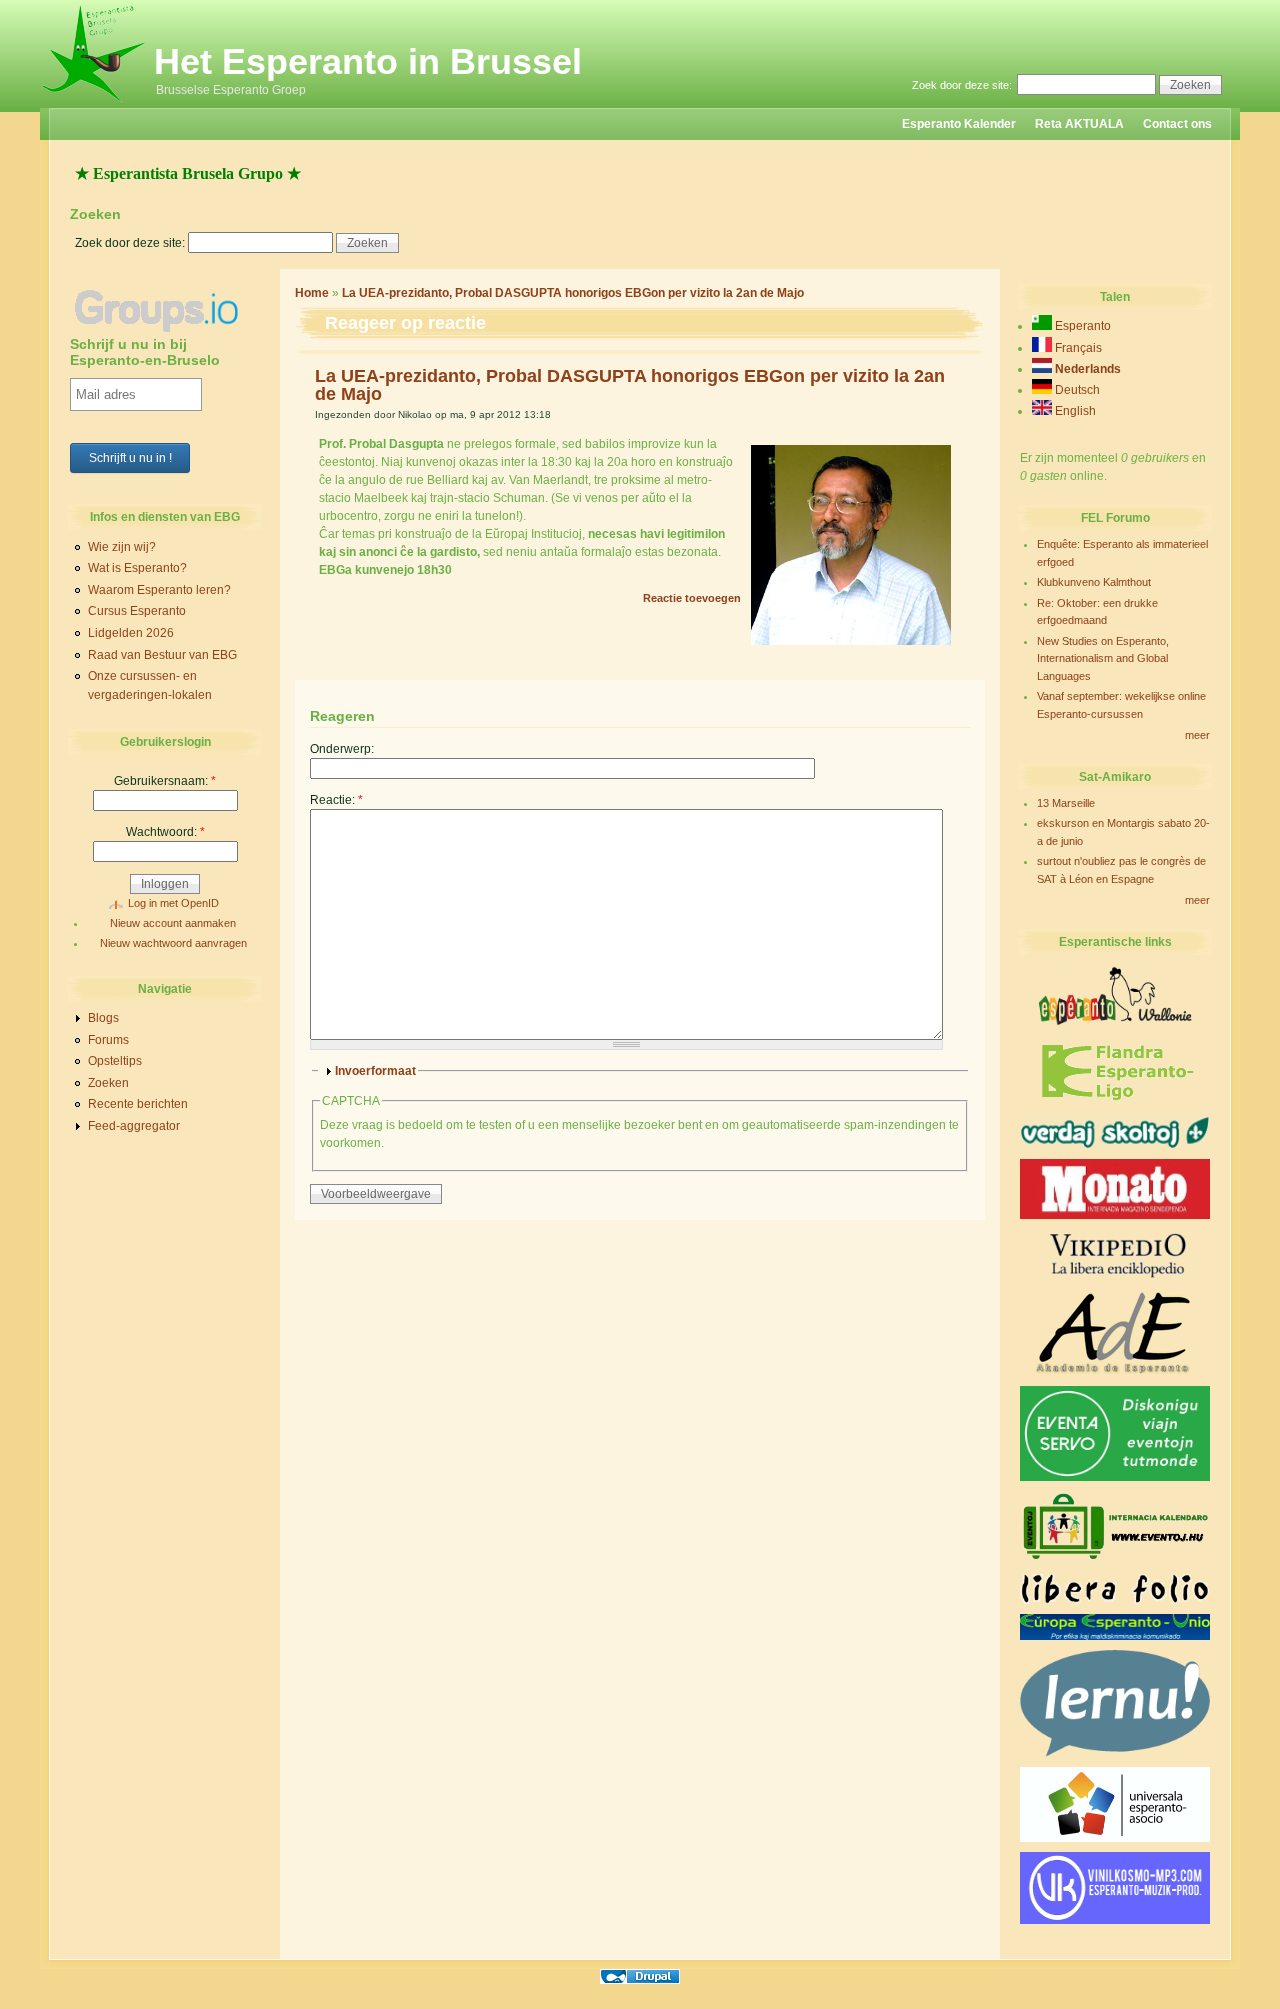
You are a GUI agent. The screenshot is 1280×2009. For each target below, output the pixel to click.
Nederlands (1086, 369)
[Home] (94, 104)
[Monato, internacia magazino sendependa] (1115, 1215)
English (1074, 411)
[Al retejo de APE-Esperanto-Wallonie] (1115, 1023)
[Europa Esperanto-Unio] (1115, 1636)
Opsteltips (115, 1061)
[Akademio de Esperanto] (1115, 1372)
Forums (108, 1040)
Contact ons (1177, 124)
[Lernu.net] (1115, 1753)
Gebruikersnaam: (165, 781)
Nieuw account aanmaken (173, 923)
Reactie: (336, 800)
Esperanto (1081, 326)
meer (1197, 735)
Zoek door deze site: (963, 85)
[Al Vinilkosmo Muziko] (1115, 1920)
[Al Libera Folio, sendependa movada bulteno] (1115, 1600)
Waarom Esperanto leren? (159, 590)
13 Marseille (1066, 803)
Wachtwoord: (165, 832)
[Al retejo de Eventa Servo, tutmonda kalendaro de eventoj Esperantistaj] (1115, 1477)
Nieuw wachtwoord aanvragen (173, 943)
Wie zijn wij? (122, 547)
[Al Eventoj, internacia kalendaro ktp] (1115, 1560)
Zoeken (108, 1083)
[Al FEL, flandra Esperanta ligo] (1115, 1101)
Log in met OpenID (173, 903)
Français (1077, 348)
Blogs (103, 1018)
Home (312, 293)
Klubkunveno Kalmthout (1094, 582)
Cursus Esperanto (137, 611)
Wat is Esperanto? (137, 568)
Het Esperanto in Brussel (368, 61)
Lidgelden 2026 (131, 633)
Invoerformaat (375, 1071)
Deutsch (1076, 390)
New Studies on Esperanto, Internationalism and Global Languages (1103, 658)
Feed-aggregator (134, 1126)
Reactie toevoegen (692, 598)
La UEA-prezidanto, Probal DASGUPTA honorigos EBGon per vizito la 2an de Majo (573, 293)
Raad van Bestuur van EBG (162, 655)
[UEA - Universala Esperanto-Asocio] (1115, 1838)
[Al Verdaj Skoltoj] (1115, 1145)
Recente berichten (138, 1104)
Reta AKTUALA (1079, 124)
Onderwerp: (342, 749)
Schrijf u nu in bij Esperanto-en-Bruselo (145, 352)
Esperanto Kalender (959, 124)
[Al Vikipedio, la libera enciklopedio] (1115, 1277)
